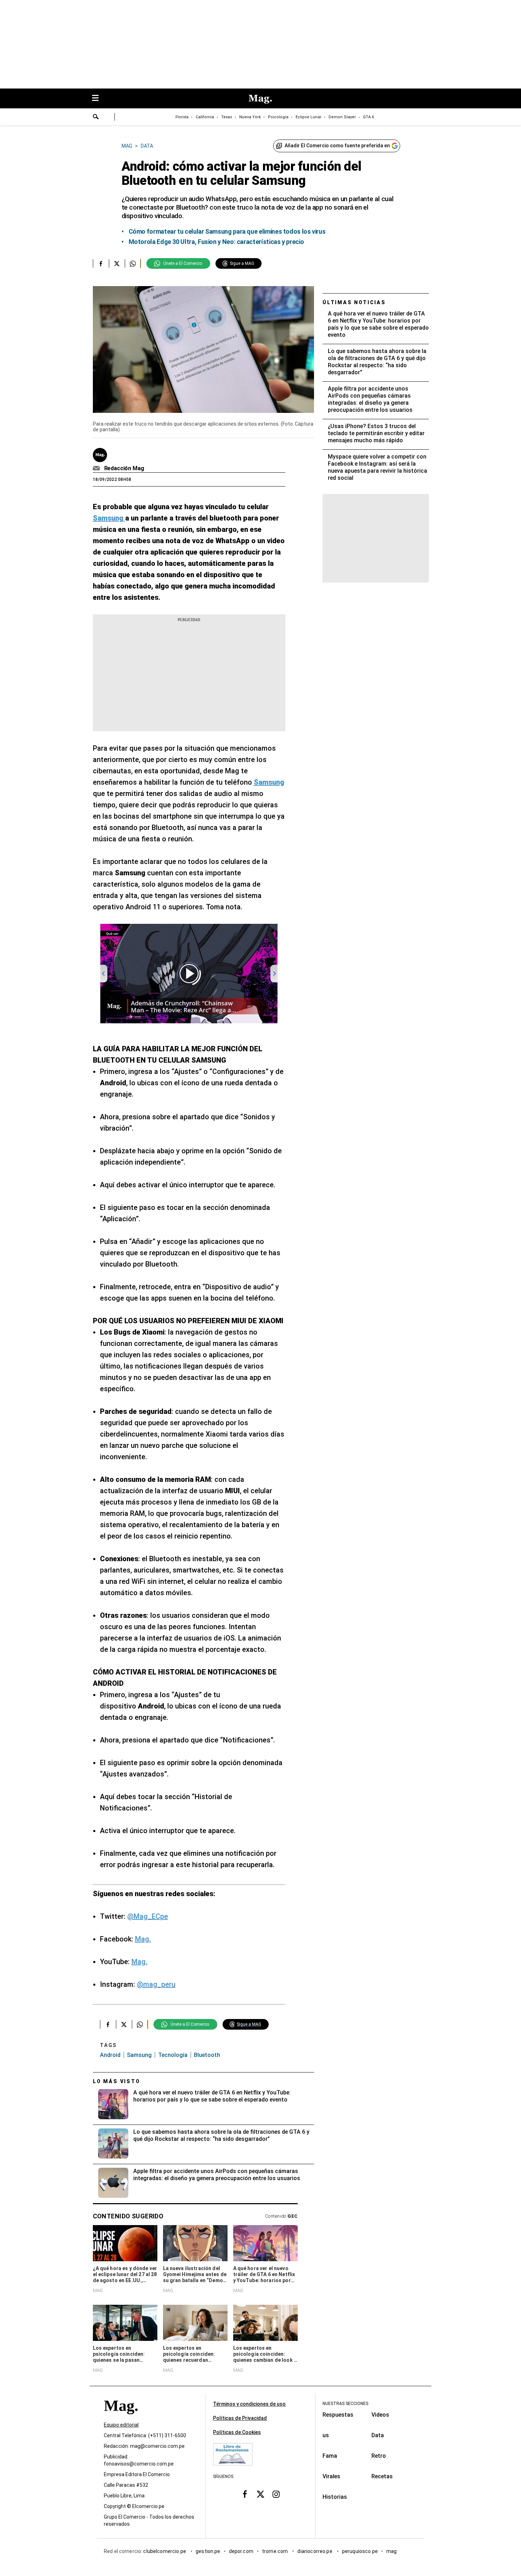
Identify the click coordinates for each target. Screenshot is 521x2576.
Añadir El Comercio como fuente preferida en (337, 146)
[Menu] (99, 99)
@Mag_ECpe (148, 1916)
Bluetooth (207, 2055)
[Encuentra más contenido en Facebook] (101, 263)
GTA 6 (368, 117)
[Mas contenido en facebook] (245, 2494)
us (326, 2435)
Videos (380, 2415)
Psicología (278, 117)
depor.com (241, 2552)
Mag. (143, 1939)
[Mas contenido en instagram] (276, 2494)
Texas (227, 117)
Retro (379, 2456)
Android (110, 2055)
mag (391, 2552)
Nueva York (250, 117)
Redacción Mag (124, 468)
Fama (330, 2456)
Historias (335, 2497)
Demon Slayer (342, 117)
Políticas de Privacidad (240, 2418)
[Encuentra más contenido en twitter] (117, 263)
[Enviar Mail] (97, 468)
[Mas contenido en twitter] (260, 2494)
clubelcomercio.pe (165, 2552)
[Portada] (121, 2419)
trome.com (276, 2552)
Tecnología (173, 2055)
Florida (182, 117)
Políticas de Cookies (237, 2432)
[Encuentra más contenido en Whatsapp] (133, 263)
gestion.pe (208, 2552)
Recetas (382, 2476)
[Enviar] (96, 118)
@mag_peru (156, 1984)
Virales (331, 2476)
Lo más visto (117, 2081)
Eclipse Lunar (309, 117)
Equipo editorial (121, 2425)
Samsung (139, 2055)
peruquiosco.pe (360, 2552)
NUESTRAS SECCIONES (345, 2404)
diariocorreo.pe (315, 2552)
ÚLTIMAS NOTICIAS (354, 302)
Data (378, 2435)
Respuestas (338, 2415)
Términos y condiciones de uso (249, 2404)
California (205, 117)
